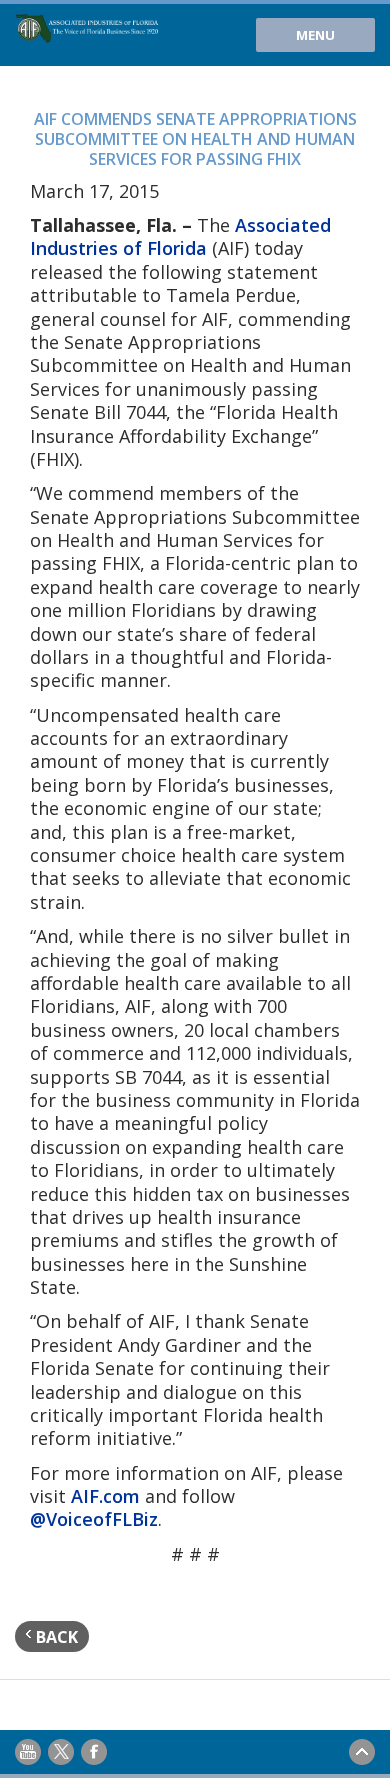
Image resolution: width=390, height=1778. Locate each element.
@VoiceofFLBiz (94, 1519)
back (55, 1637)
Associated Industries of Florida (180, 236)
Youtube (28, 1752)
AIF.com (105, 1496)
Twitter (61, 1752)
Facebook (94, 1752)
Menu (315, 35)
